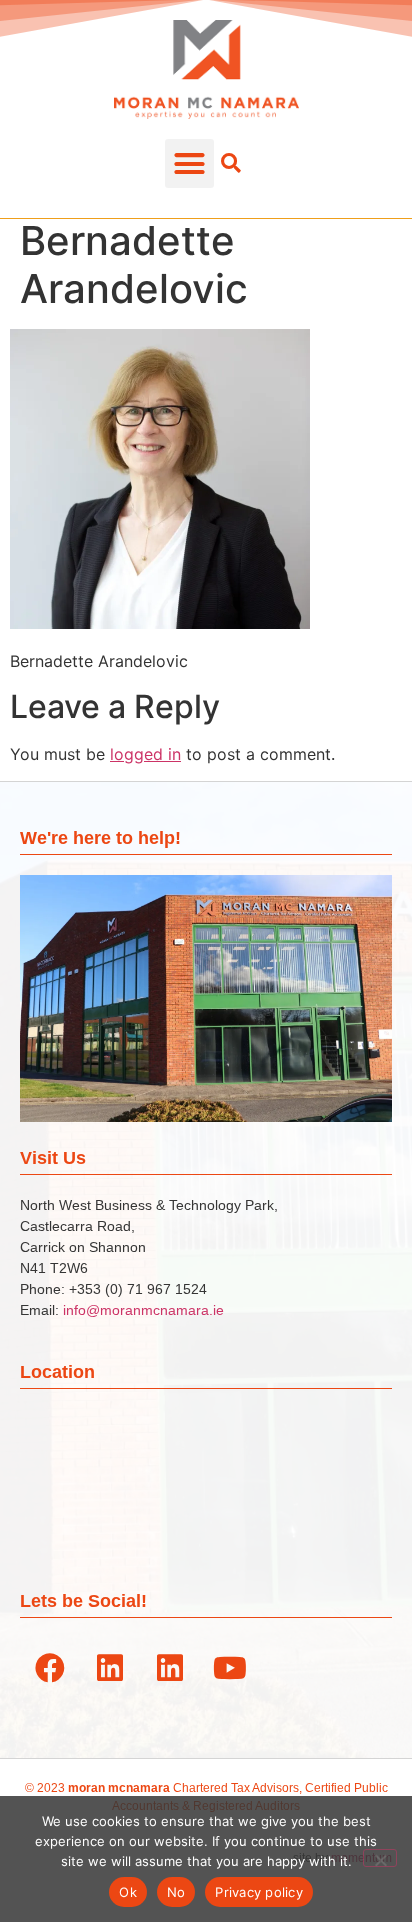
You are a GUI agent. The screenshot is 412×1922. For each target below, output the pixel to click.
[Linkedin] (110, 1668)
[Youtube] (230, 1668)
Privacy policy (259, 1892)
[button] (190, 164)
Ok (128, 1892)
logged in (145, 754)
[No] (380, 1858)
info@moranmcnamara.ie (143, 1310)
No (176, 1892)
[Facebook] (50, 1668)
